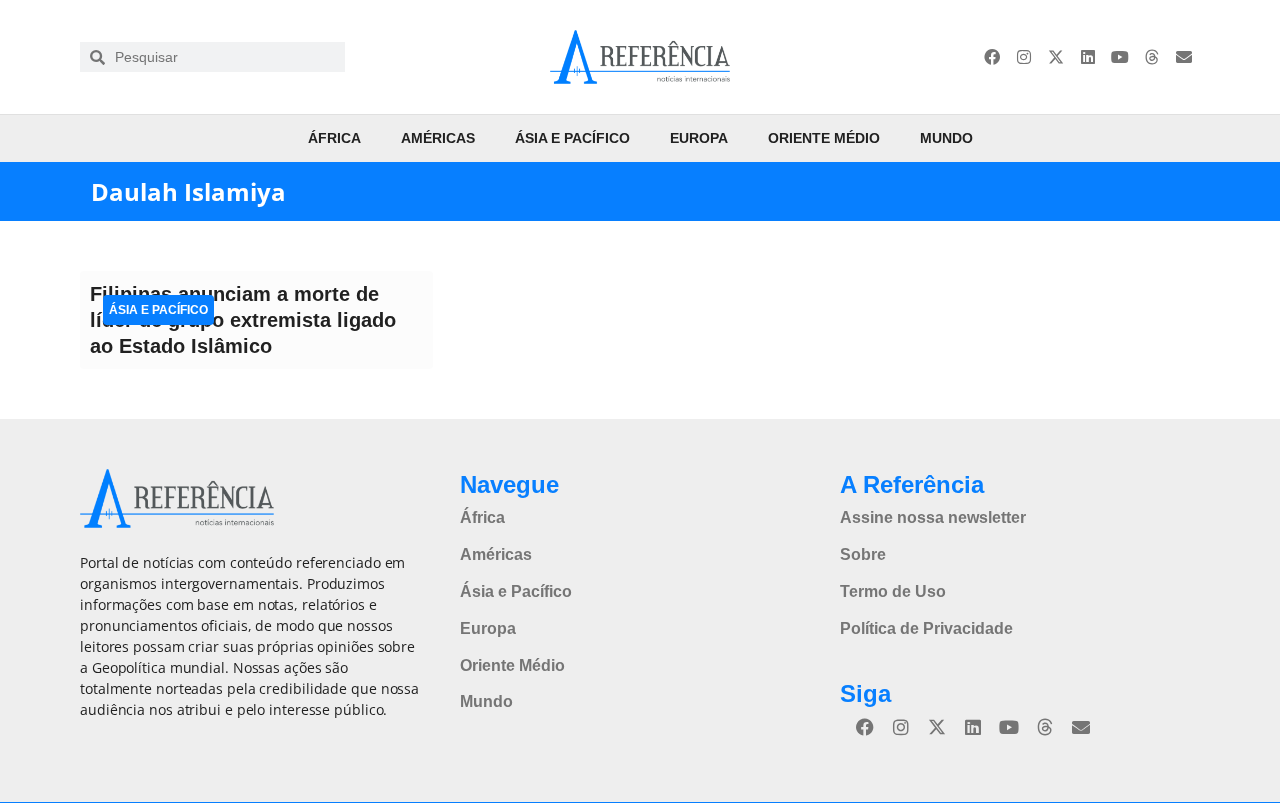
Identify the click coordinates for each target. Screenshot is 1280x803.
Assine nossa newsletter (933, 517)
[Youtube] (1120, 57)
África (334, 138)
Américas (438, 138)
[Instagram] (1024, 57)
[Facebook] (992, 57)
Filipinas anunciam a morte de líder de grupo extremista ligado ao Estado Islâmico (243, 320)
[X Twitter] (1056, 57)
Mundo (946, 138)
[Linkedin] (1088, 57)
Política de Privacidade (926, 628)
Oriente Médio (824, 138)
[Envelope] (1184, 57)
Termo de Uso (893, 591)
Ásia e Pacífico (572, 138)
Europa (699, 138)
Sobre (863, 554)
